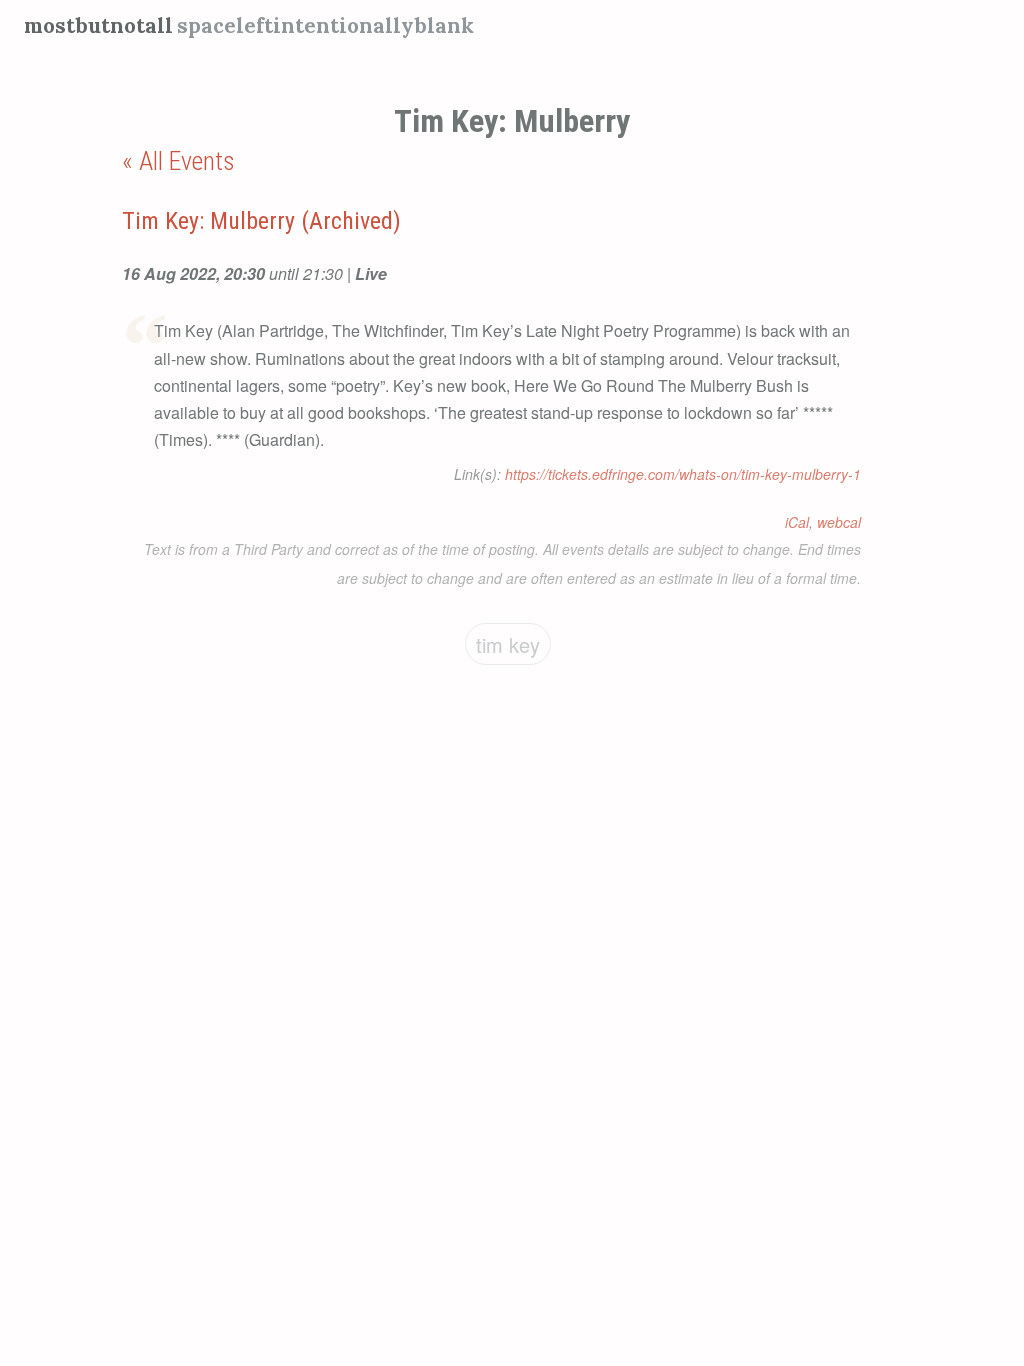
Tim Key (508, 644)
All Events (187, 161)
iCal (797, 522)
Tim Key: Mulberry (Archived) (261, 221)
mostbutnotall (98, 25)
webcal (839, 522)
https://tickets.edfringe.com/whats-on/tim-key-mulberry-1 (683, 474)
